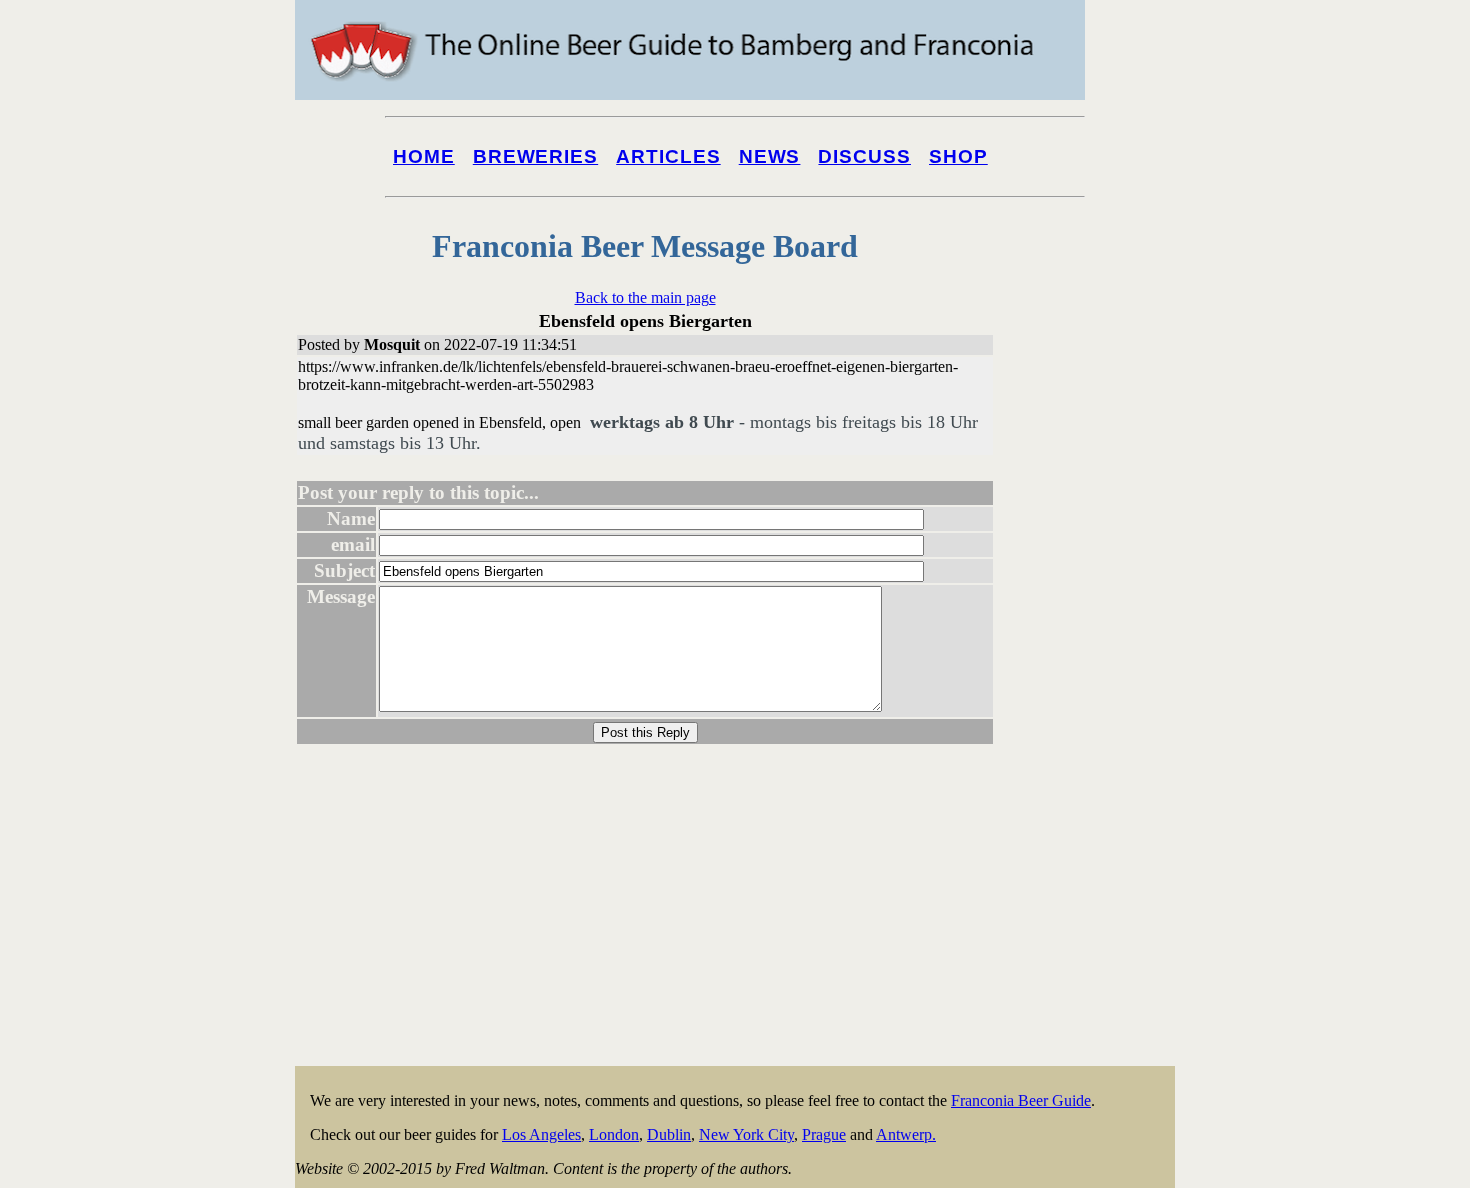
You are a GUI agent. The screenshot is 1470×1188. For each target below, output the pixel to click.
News (770, 156)
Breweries (535, 156)
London (614, 1134)
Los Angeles (541, 1134)
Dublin (669, 1134)
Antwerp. (906, 1134)
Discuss (864, 156)
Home (424, 156)
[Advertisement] (1095, 762)
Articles (668, 156)
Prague (824, 1134)
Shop (958, 156)
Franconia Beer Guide (1021, 1100)
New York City (746, 1134)
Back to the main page (645, 297)
